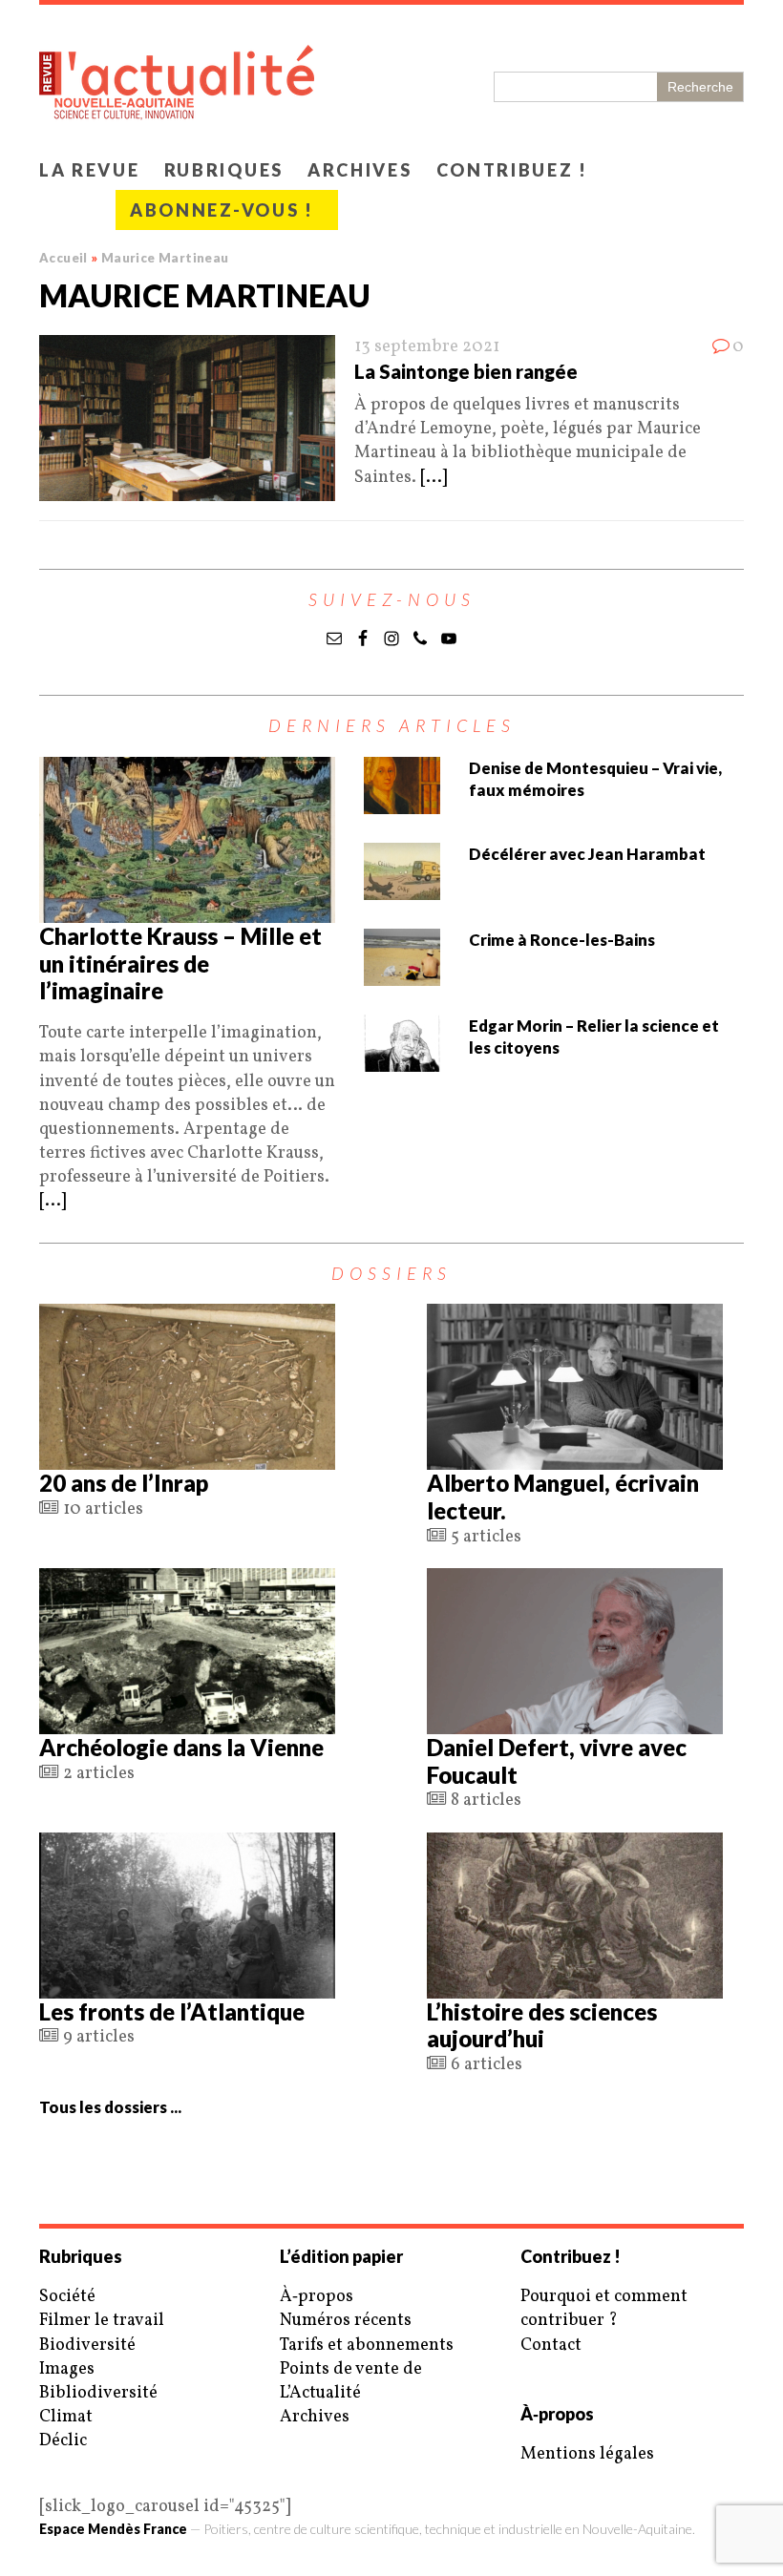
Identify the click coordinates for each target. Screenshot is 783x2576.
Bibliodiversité (98, 2393)
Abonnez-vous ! (222, 210)
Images (67, 2369)
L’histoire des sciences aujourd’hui (542, 2025)
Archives (360, 170)
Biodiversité (87, 2346)
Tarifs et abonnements (367, 2346)
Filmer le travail (102, 2321)
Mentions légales (587, 2454)
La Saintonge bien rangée (466, 371)
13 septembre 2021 (427, 347)
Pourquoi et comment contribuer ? (604, 2309)
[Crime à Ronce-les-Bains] (402, 974)
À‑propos (317, 2297)
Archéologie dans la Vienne (181, 1747)
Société (67, 2297)
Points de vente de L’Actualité (351, 2381)
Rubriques (224, 170)
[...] (434, 478)
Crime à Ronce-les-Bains (562, 940)
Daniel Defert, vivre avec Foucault (557, 1761)
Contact (551, 2346)
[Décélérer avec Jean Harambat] (402, 888)
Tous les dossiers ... (110, 2107)
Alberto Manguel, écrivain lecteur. (563, 1497)
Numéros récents (346, 2321)
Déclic (63, 2441)
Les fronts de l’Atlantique (172, 2011)
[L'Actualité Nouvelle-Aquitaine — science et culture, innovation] (391, 77)
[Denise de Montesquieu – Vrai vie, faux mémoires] (402, 802)
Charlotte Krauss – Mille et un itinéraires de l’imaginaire (180, 963)
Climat (66, 2417)
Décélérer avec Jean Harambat (587, 854)
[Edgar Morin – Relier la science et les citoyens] (402, 1060)
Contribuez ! (512, 170)
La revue (90, 170)
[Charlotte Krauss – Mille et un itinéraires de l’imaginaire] (187, 911)
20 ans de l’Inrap (124, 1483)
